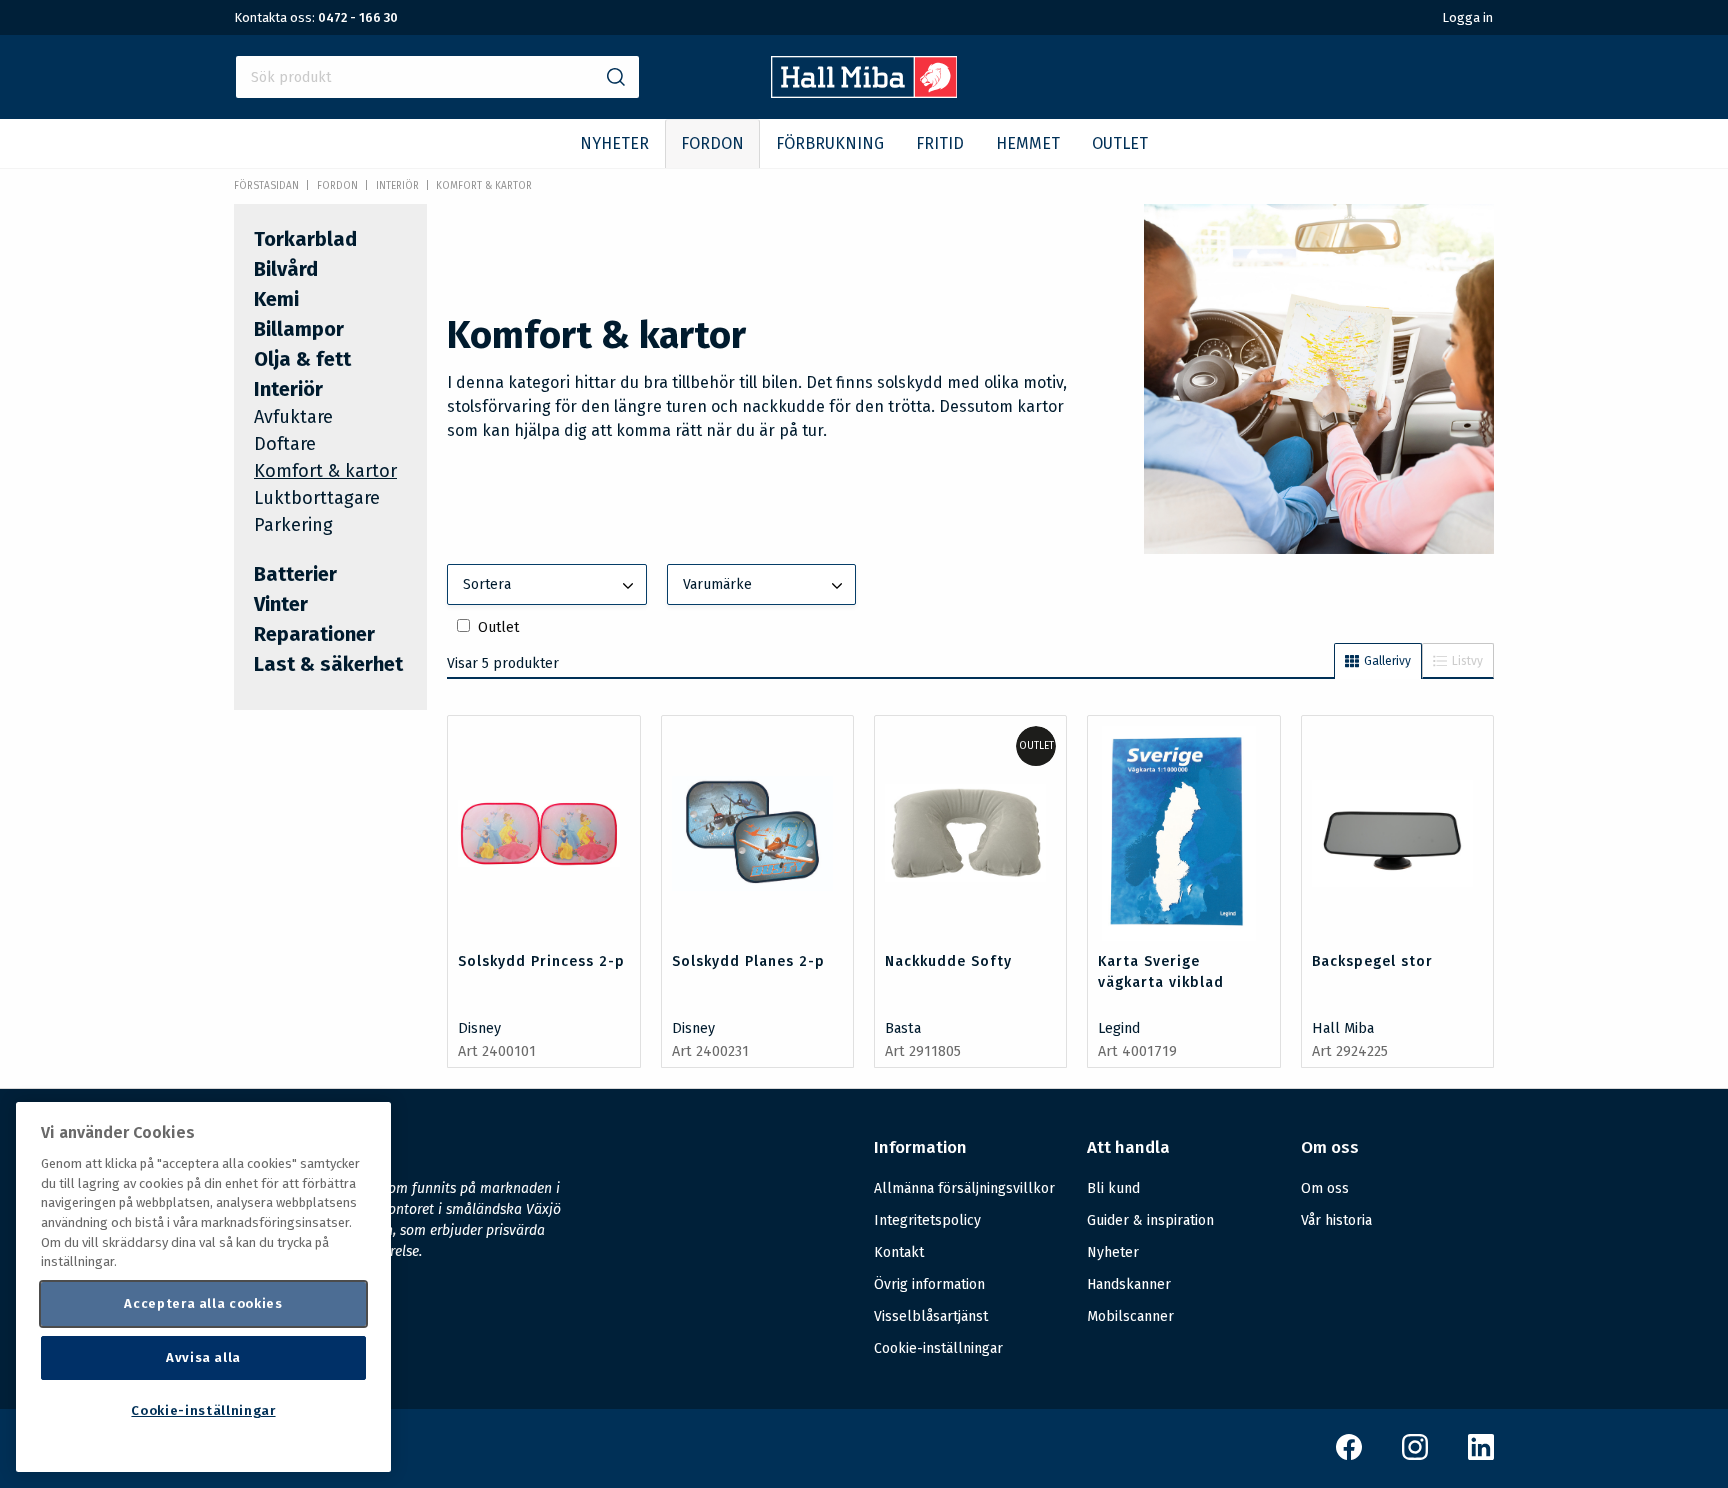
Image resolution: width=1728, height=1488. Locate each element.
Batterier (295, 574)
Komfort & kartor (484, 186)
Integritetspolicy (927, 1220)
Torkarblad (305, 239)
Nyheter (1113, 1252)
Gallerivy (1387, 661)
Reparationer (314, 634)
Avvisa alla (203, 1357)
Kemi (276, 299)
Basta (903, 1028)
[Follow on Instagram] (1415, 1455)
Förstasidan (266, 186)
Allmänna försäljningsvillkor (964, 1188)
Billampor (299, 329)
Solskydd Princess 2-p (541, 961)
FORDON (712, 143)
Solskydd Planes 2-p (748, 961)
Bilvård (286, 269)
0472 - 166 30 (358, 17)
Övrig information (929, 1284)
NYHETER (614, 143)
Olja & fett (302, 359)
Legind (1119, 1028)
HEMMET (1028, 143)
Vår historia (1336, 1220)
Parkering (293, 525)
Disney (479, 1028)
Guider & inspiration (1150, 1220)
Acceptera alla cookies (203, 1303)
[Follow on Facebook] (1349, 1455)
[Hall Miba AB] (864, 92)
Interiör (397, 186)
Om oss (1325, 1188)
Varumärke (717, 584)
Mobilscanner (1130, 1316)
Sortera (487, 584)
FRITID (940, 143)
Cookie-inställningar (938, 1349)
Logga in (1467, 17)
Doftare (285, 444)
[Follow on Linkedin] (1481, 1455)
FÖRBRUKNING (830, 143)
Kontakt (899, 1252)
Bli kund (1113, 1188)
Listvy (1467, 661)
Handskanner (1129, 1284)
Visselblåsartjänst (931, 1316)
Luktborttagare (317, 498)
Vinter (281, 604)
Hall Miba (1343, 1028)
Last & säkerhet (328, 664)
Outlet (498, 627)
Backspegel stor (1372, 961)
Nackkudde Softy (948, 961)
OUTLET (1120, 143)
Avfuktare (293, 417)
